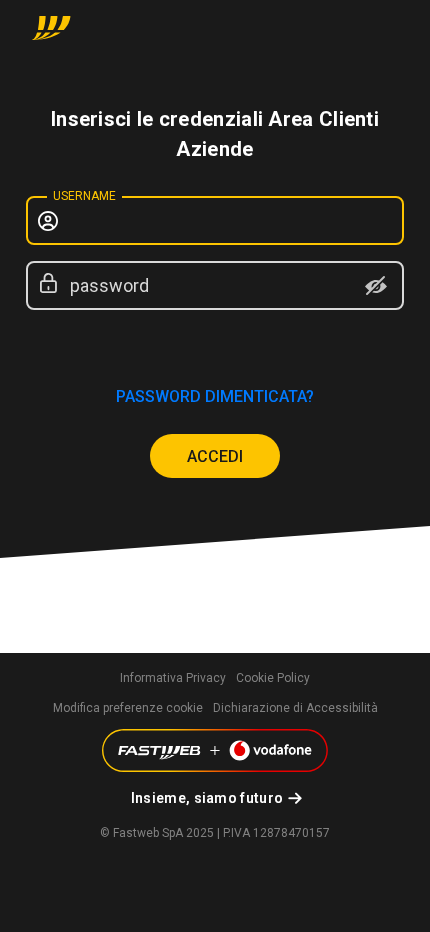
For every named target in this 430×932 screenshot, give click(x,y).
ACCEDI (215, 456)
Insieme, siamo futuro (207, 798)
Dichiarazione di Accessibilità (295, 708)
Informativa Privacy (173, 678)
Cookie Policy (273, 678)
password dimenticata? (215, 396)
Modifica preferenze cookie (128, 708)
